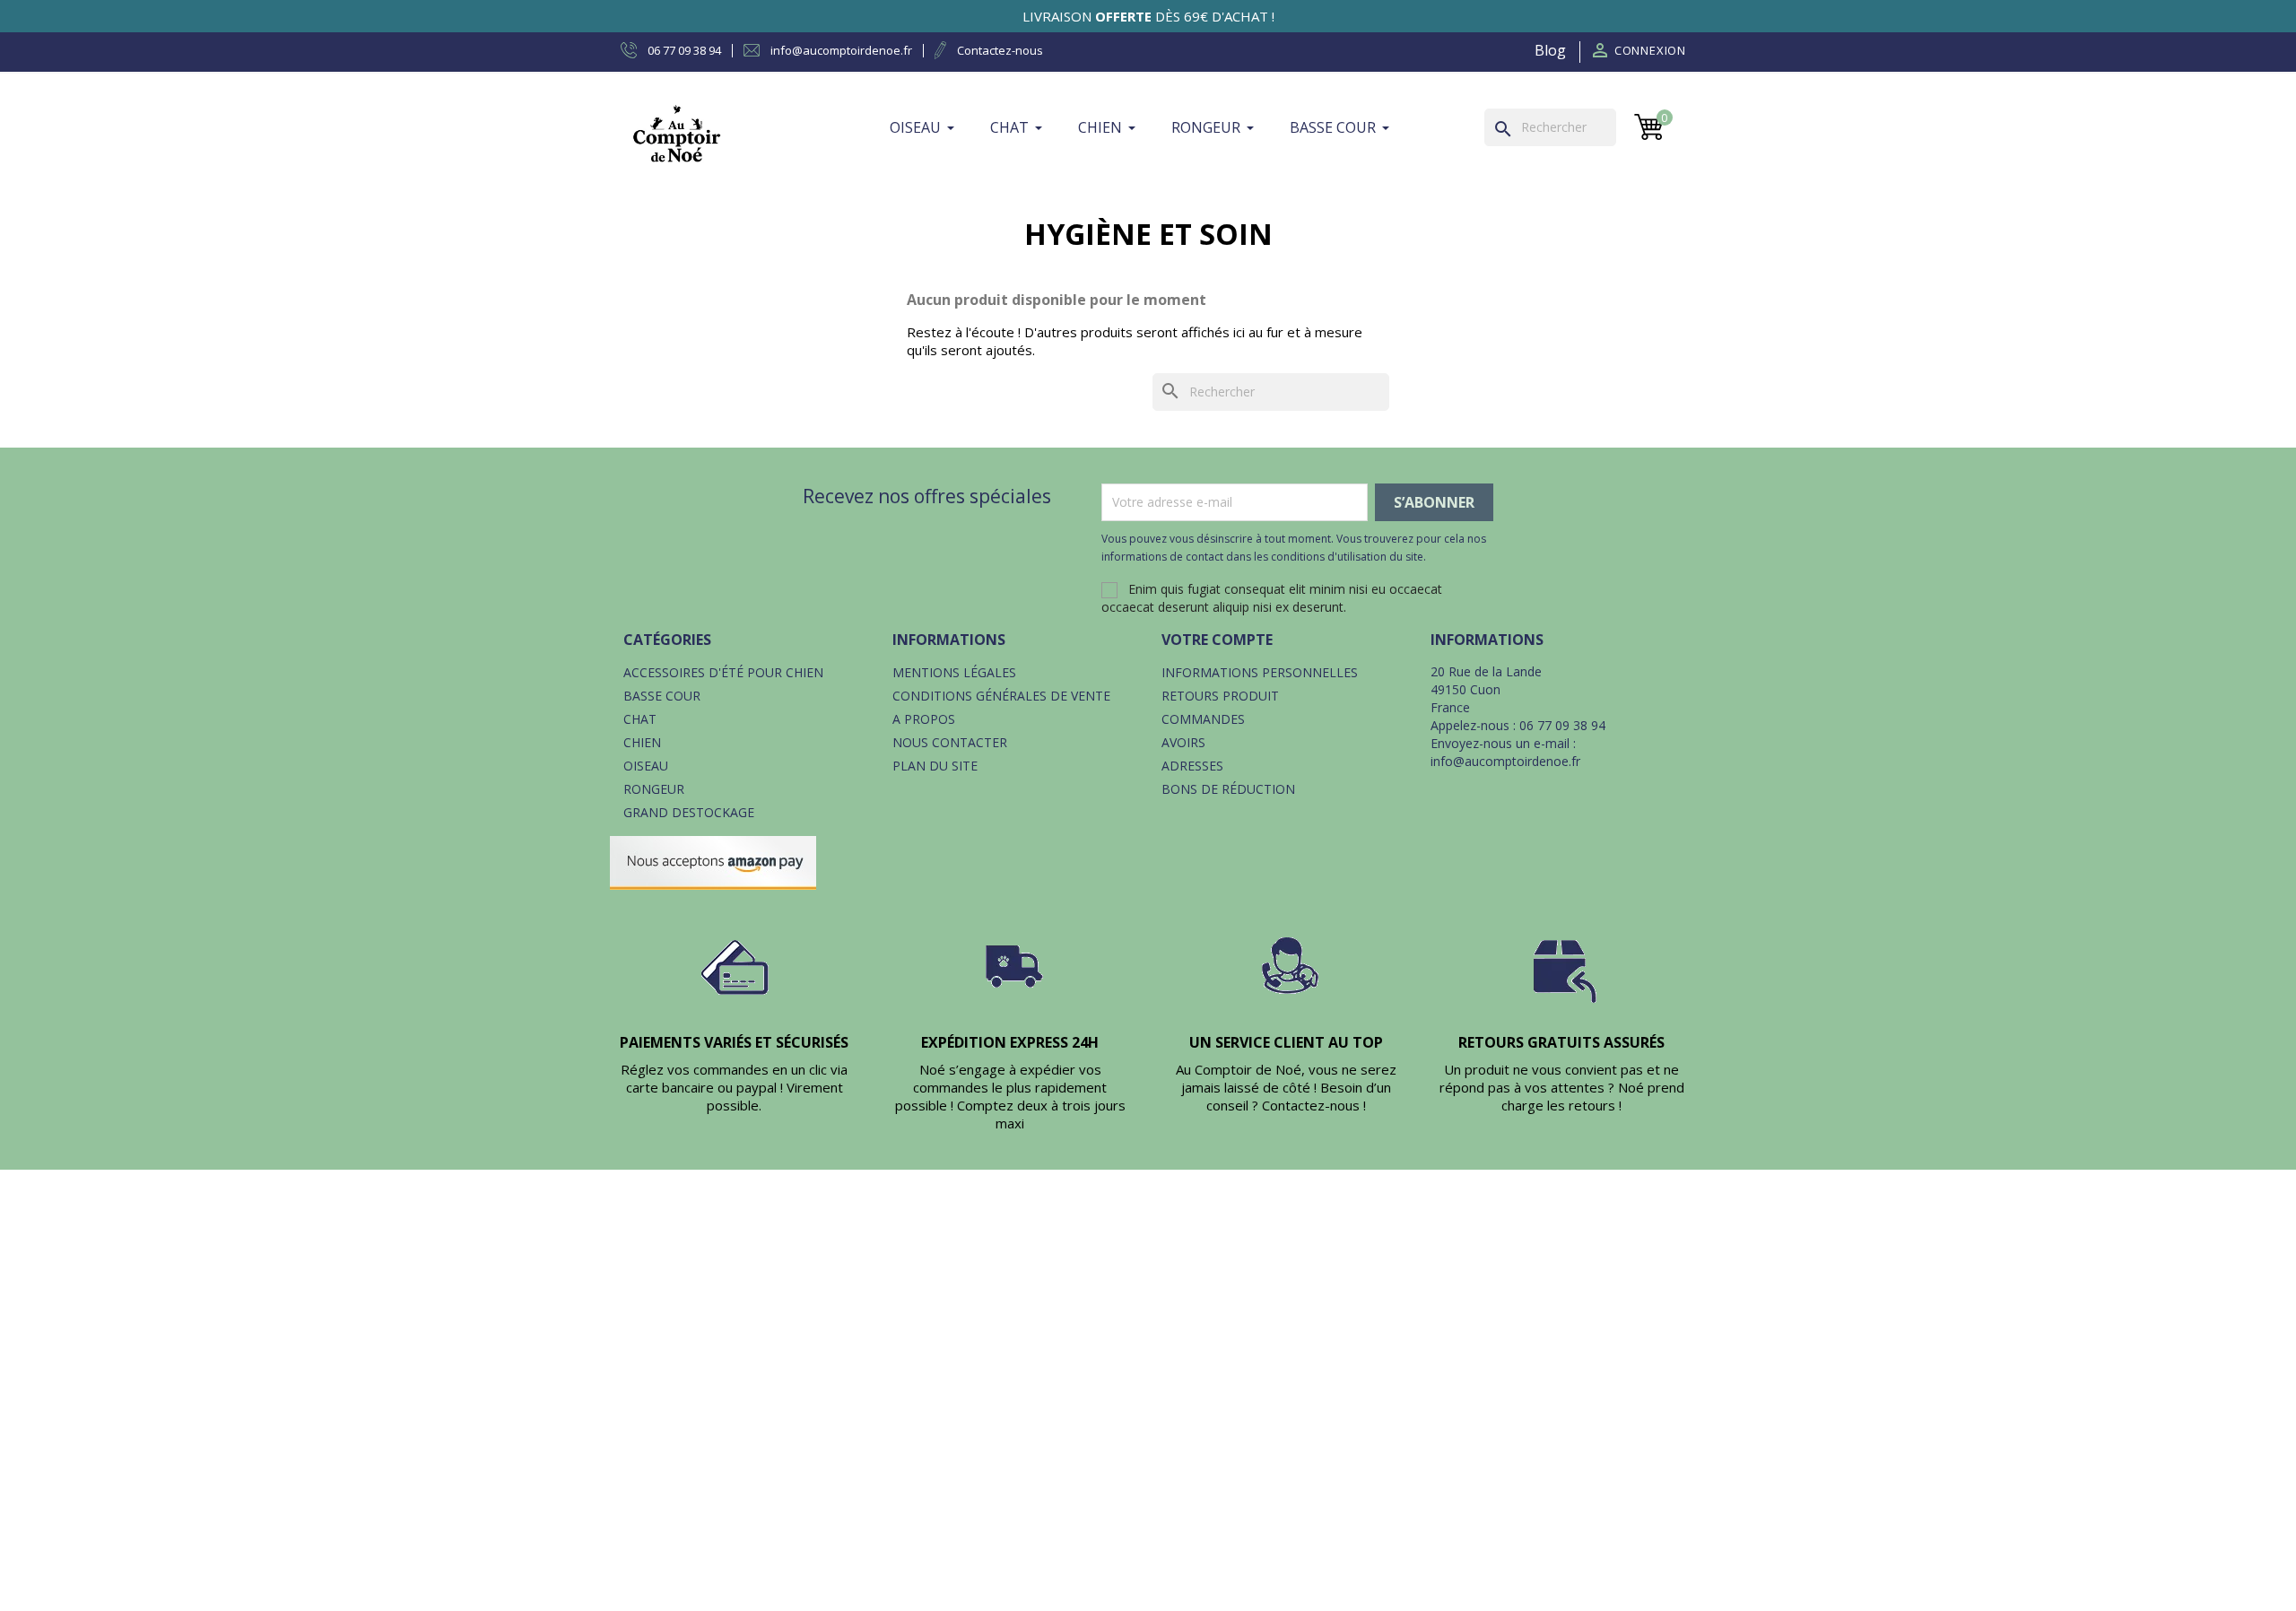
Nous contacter (950, 742)
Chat (640, 719)
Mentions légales (954, 672)
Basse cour (662, 696)
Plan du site (935, 766)
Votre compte (1217, 640)
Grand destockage (689, 812)
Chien (642, 742)
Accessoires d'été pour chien (723, 672)
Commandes (1203, 719)
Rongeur (654, 789)
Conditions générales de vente (1001, 696)
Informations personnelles (1260, 672)
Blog (1550, 50)
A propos (924, 719)
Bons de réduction (1228, 789)
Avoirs (1183, 742)
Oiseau (646, 766)
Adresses (1192, 766)
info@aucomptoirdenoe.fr (1505, 761)
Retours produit (1220, 696)
